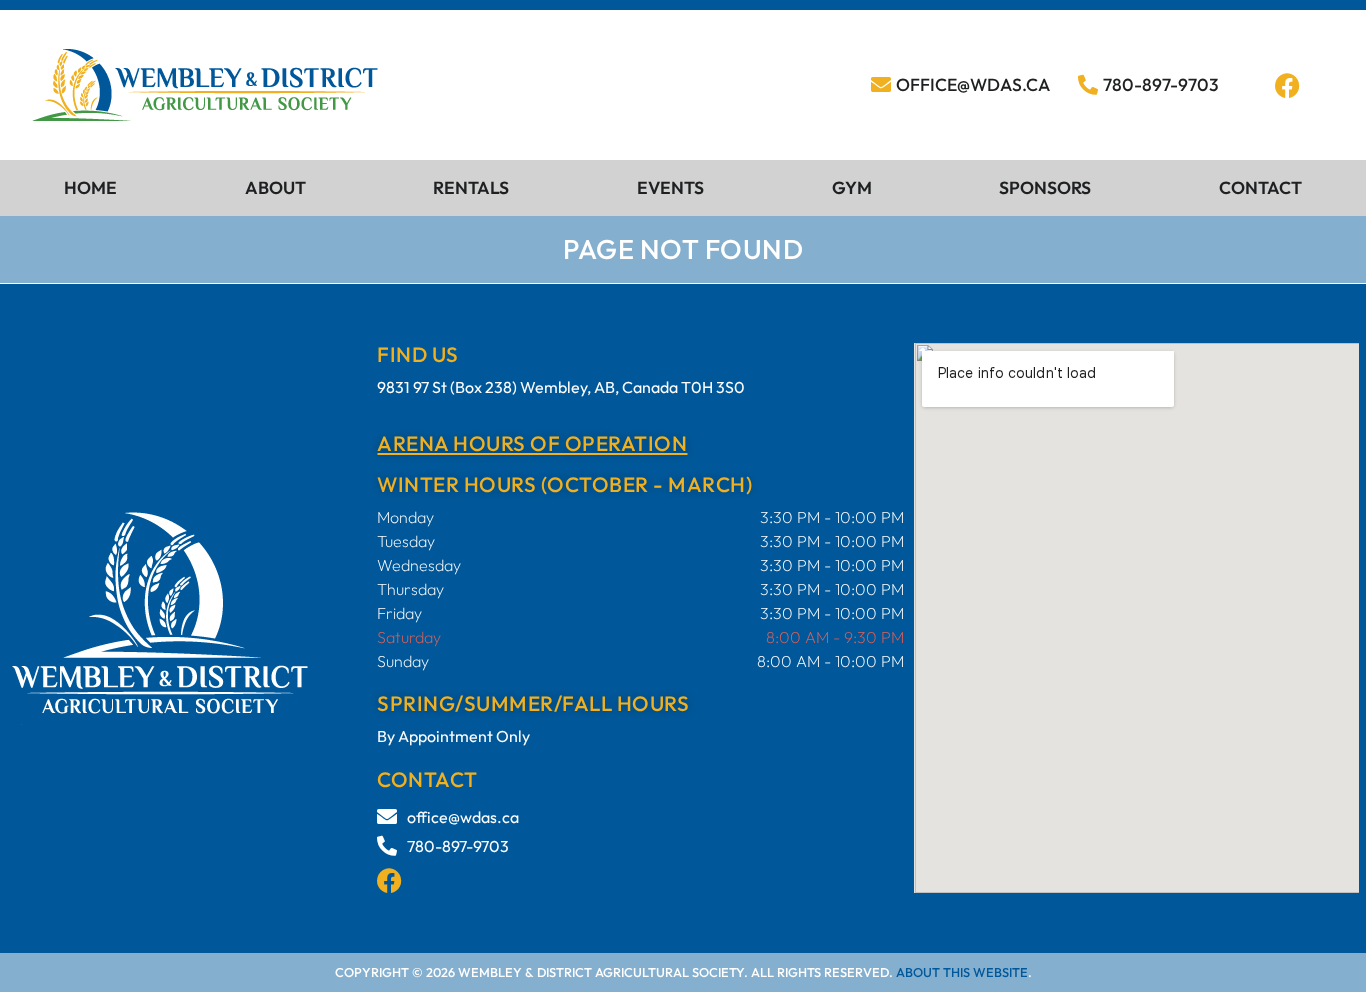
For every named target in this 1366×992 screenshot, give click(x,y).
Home (90, 187)
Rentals (471, 187)
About (275, 187)
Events (670, 187)
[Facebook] (1287, 85)
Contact (1260, 187)
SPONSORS (1045, 187)
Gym (852, 187)
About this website (962, 972)
